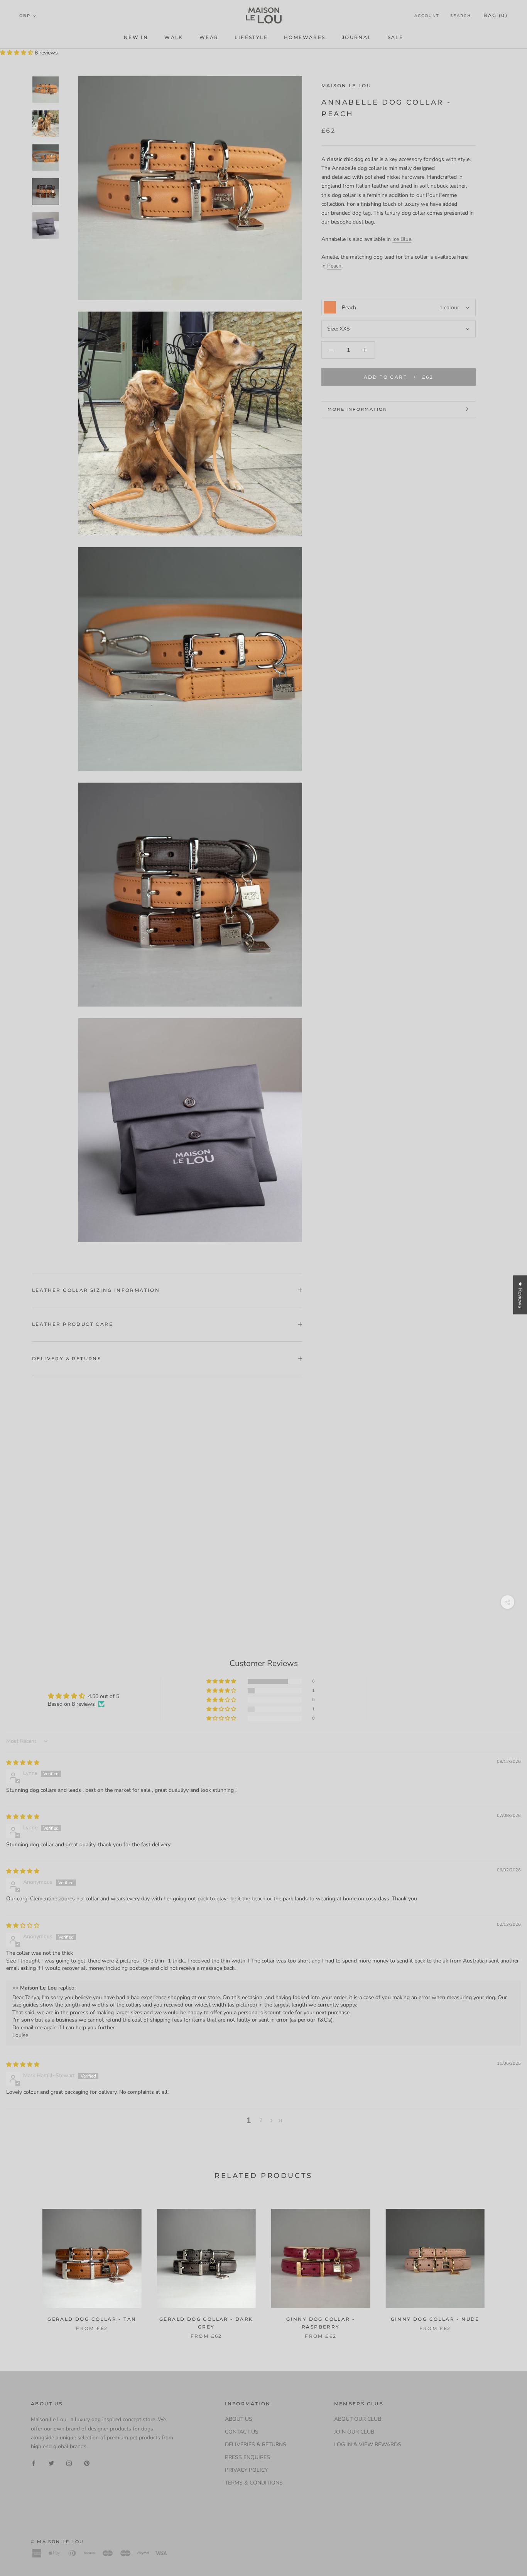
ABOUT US (239, 2419)
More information (357, 409)
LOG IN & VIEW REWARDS (368, 2445)
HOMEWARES (305, 37)
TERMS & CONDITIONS (254, 2483)
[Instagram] (69, 2463)
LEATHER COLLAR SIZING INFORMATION (96, 1290)
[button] (17, 53)
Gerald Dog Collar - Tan (92, 2319)
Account (427, 16)
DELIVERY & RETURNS (67, 1358)
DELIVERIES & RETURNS (256, 2445)
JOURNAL (357, 37)
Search (461, 16)
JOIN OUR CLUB (354, 2432)
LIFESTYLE (251, 37)
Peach (334, 266)
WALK (174, 37)
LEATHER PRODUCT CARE (73, 1324)
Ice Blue (402, 239)
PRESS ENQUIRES (247, 2457)
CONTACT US (242, 2432)
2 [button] (261, 2120)
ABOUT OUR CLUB (358, 2419)
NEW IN (136, 37)
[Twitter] (51, 2463)
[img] (23, 1763)
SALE (396, 37)
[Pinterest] (87, 2463)
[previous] (24, 2266)
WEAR (209, 37)
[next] (503, 2266)
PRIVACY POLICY (246, 2470)
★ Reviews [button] (520, 1295)
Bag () (496, 15)
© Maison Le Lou (57, 2542)
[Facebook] (34, 2463)
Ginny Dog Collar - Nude (435, 2319)
